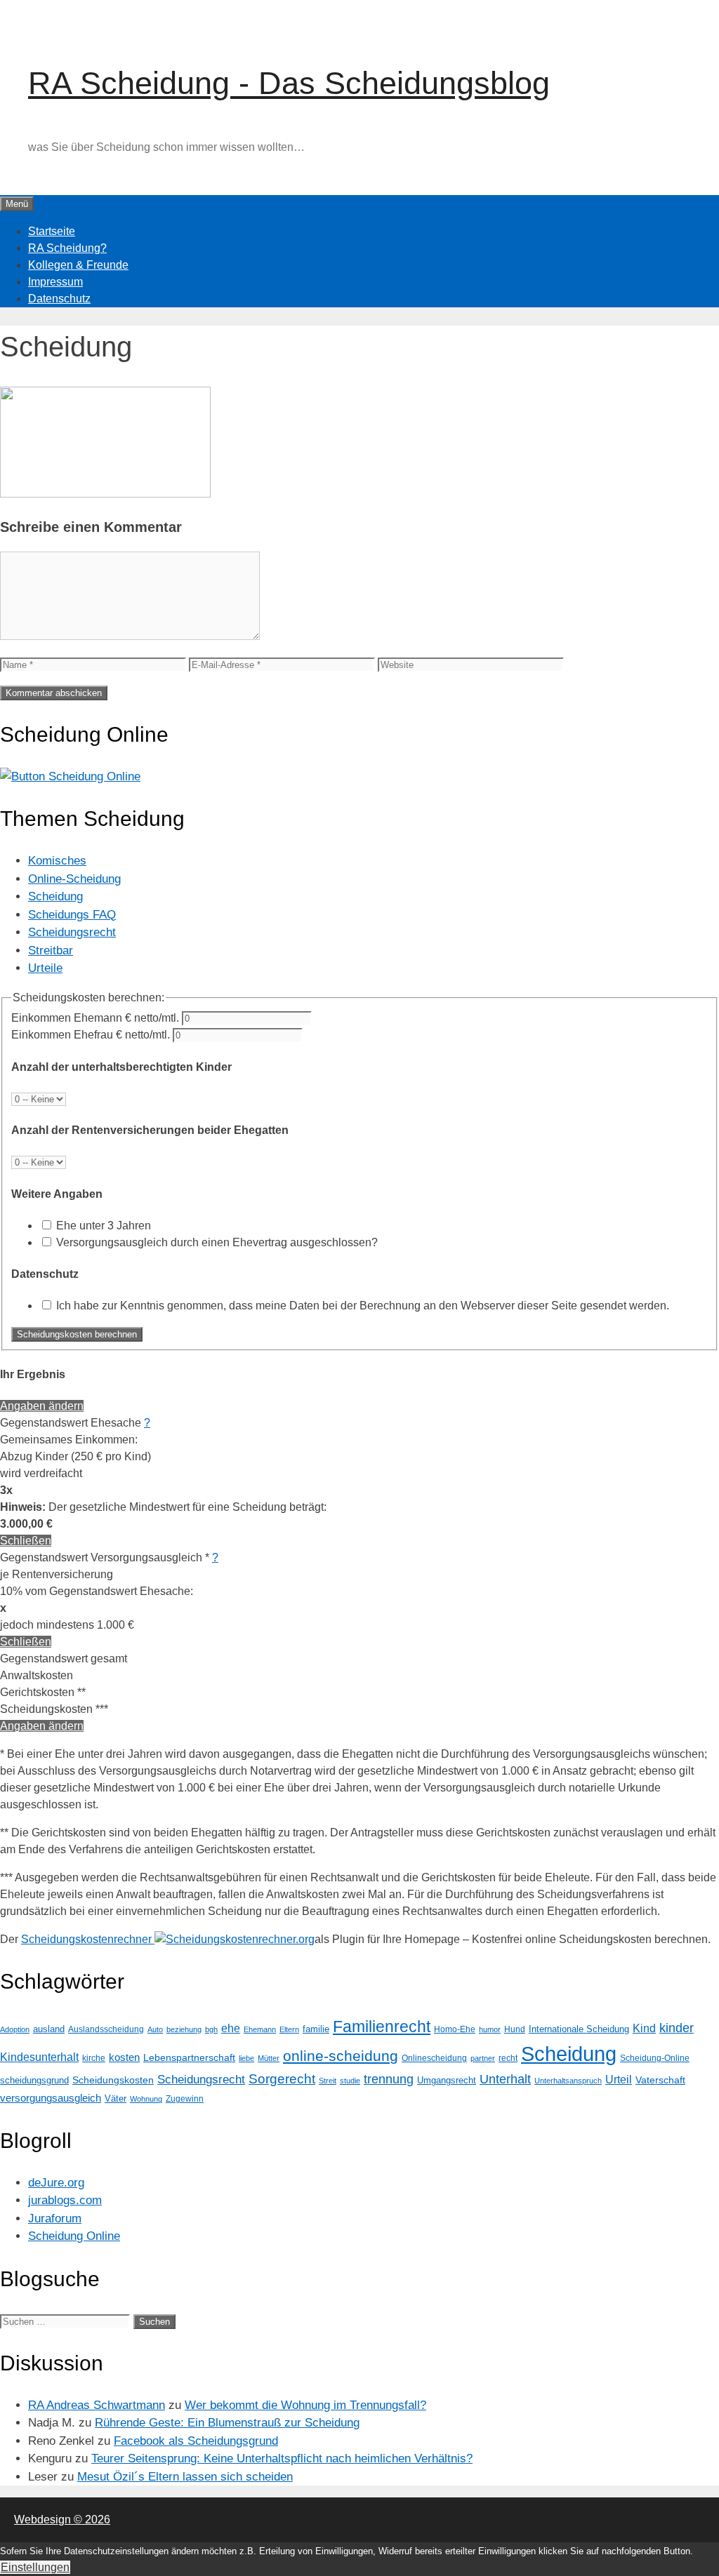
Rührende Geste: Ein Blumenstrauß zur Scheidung (227, 2423)
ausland (49, 2029)
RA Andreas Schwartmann (97, 2405)
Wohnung (146, 2099)
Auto (155, 2029)
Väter (116, 2098)
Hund (515, 2029)
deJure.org (56, 2183)
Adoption (15, 2029)
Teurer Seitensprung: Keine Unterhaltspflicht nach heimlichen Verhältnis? (282, 2458)
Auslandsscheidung (106, 2029)
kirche (94, 2058)
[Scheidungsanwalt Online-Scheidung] (70, 776)
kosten (124, 2057)
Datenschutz (59, 299)
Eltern (289, 2029)
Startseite (52, 231)
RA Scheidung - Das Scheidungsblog (289, 83)
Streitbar (51, 950)
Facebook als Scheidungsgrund (196, 2441)
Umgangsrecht (447, 2080)
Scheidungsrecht (72, 932)
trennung (389, 2079)
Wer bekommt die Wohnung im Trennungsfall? (305, 2405)
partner (483, 2058)
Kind (644, 2028)
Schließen (26, 1541)
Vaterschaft (660, 2080)
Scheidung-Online (655, 2058)
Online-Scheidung (74, 879)
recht (508, 2058)
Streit (328, 2081)
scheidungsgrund (34, 2080)
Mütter (269, 2058)
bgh (211, 2029)
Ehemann (260, 2029)
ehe (231, 2028)
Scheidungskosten (113, 2080)
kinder (677, 2028)
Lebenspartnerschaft (189, 2057)
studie (350, 2081)
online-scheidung (341, 2056)
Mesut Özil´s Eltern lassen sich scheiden (185, 2477)
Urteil (619, 2080)
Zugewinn (185, 2099)
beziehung (184, 2029)
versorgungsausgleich (51, 2098)
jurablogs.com (65, 2200)
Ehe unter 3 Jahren (104, 1226)
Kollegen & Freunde (78, 265)
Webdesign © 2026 (62, 2520)
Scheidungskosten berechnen (77, 1334)
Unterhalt (505, 2079)
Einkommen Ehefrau (91, 1035)
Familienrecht (382, 2027)
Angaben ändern (42, 1406)
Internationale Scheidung (579, 2029)
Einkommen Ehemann (95, 1018)
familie (316, 2029)
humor (490, 2029)
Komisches (57, 861)
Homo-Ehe (455, 2029)
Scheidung (55, 896)
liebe (246, 2058)
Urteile (45, 968)
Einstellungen (35, 2567)
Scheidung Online (74, 2236)
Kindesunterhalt (39, 2057)
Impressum (55, 282)
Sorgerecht (282, 2079)
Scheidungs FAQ (72, 915)
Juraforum (55, 2218)
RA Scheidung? (67, 248)
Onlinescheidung (434, 2058)
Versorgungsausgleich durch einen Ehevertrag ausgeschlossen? (217, 1242)
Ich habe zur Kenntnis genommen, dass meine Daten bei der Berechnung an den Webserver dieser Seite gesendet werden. (363, 1306)
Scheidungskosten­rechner (88, 1939)
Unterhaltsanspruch (568, 2081)
